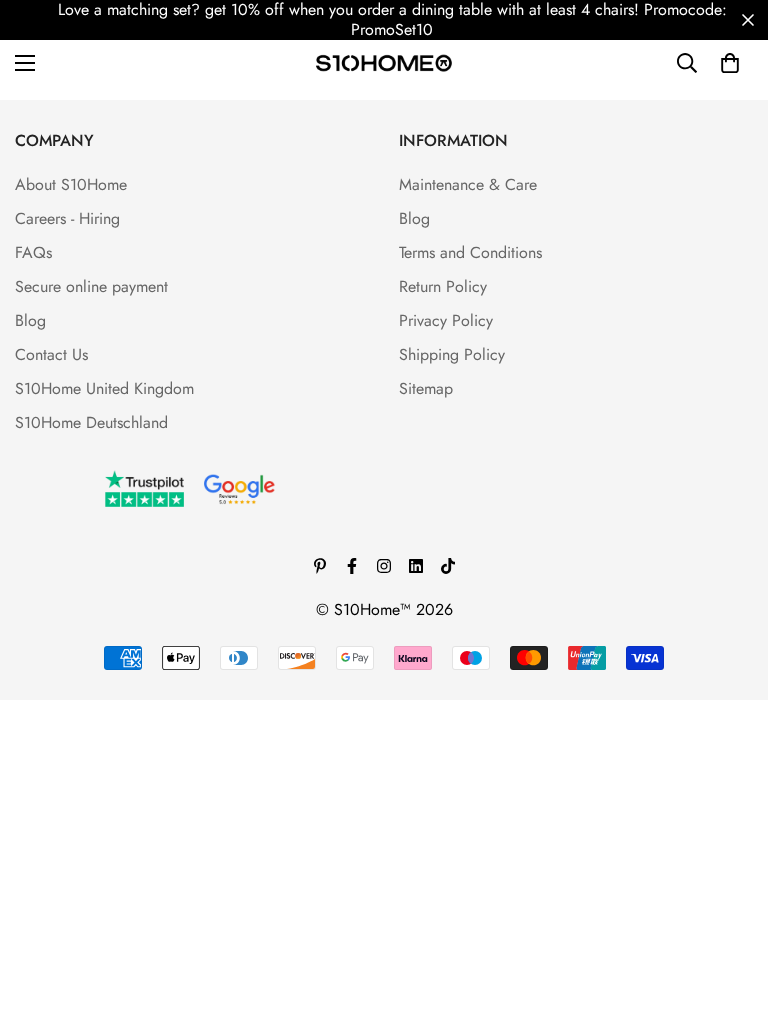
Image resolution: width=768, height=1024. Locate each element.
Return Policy (443, 286)
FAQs (33, 252)
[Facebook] (352, 566)
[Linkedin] (416, 566)
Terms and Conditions (470, 252)
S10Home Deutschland (91, 422)
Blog (30, 320)
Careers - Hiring (67, 218)
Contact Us (51, 354)
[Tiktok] (448, 566)
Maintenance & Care (468, 184)
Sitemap (426, 388)
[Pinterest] (320, 566)
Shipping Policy (452, 354)
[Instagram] (384, 566)
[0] (730, 63)
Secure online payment (91, 286)
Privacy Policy (446, 320)
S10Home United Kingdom (104, 388)
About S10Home (71, 184)
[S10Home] (384, 62)
